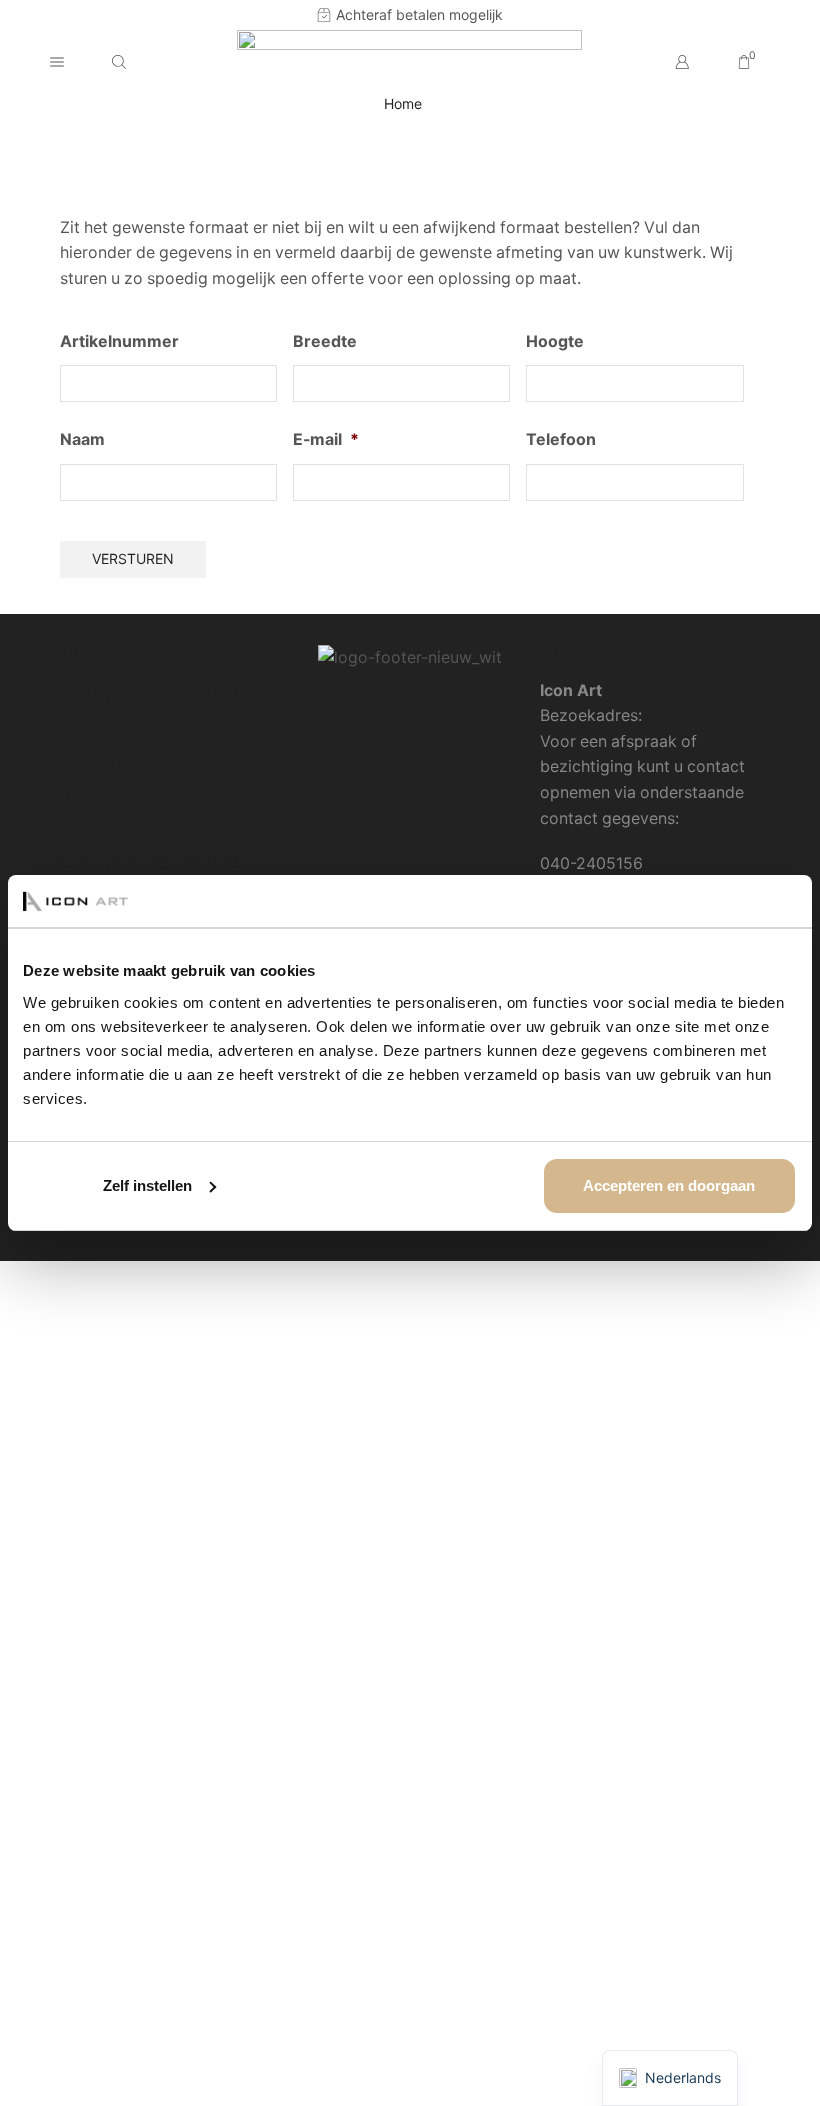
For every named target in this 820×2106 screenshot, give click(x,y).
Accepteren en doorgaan (669, 1185)
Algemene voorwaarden (149, 795)
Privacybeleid (111, 761)
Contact (90, 829)
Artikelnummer (119, 341)
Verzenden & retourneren (153, 727)
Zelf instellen (147, 1185)
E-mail (326, 439)
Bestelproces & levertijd (149, 693)
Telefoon (561, 439)
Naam (82, 439)
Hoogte (555, 341)
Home (403, 103)
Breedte (325, 341)
